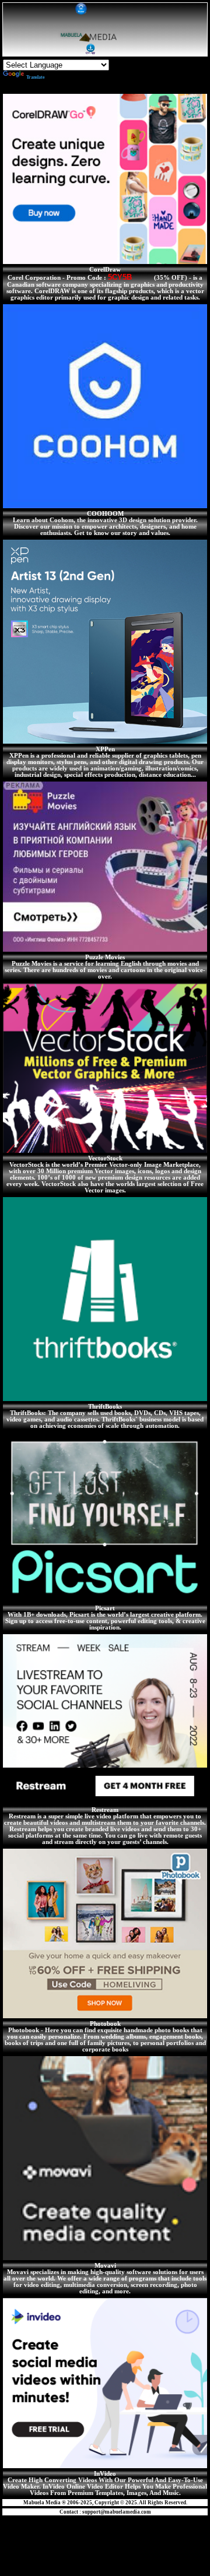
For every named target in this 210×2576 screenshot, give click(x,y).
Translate (36, 77)
